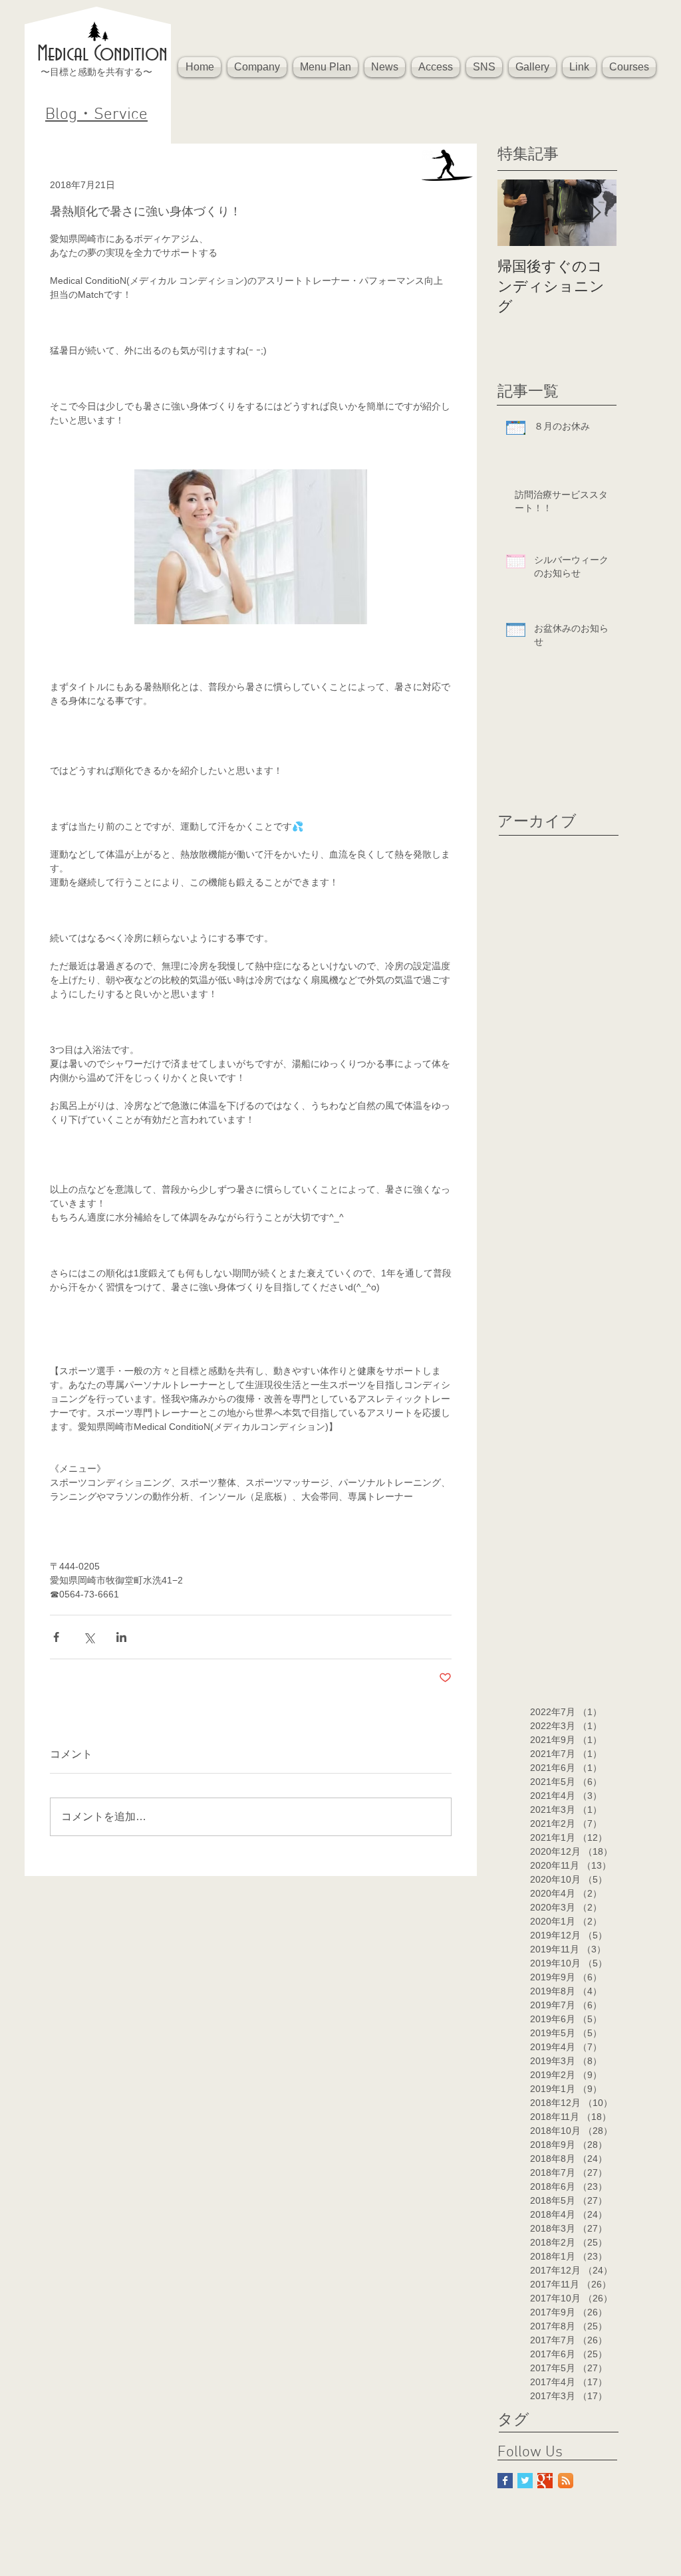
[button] (257, 67)
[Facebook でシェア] (56, 1637)
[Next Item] (595, 213)
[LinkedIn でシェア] (121, 1637)
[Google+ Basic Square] (545, 2481)
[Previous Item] (519, 213)
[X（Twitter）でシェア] (89, 1637)
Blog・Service (96, 115)
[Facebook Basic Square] (505, 2481)
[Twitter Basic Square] (525, 2481)
